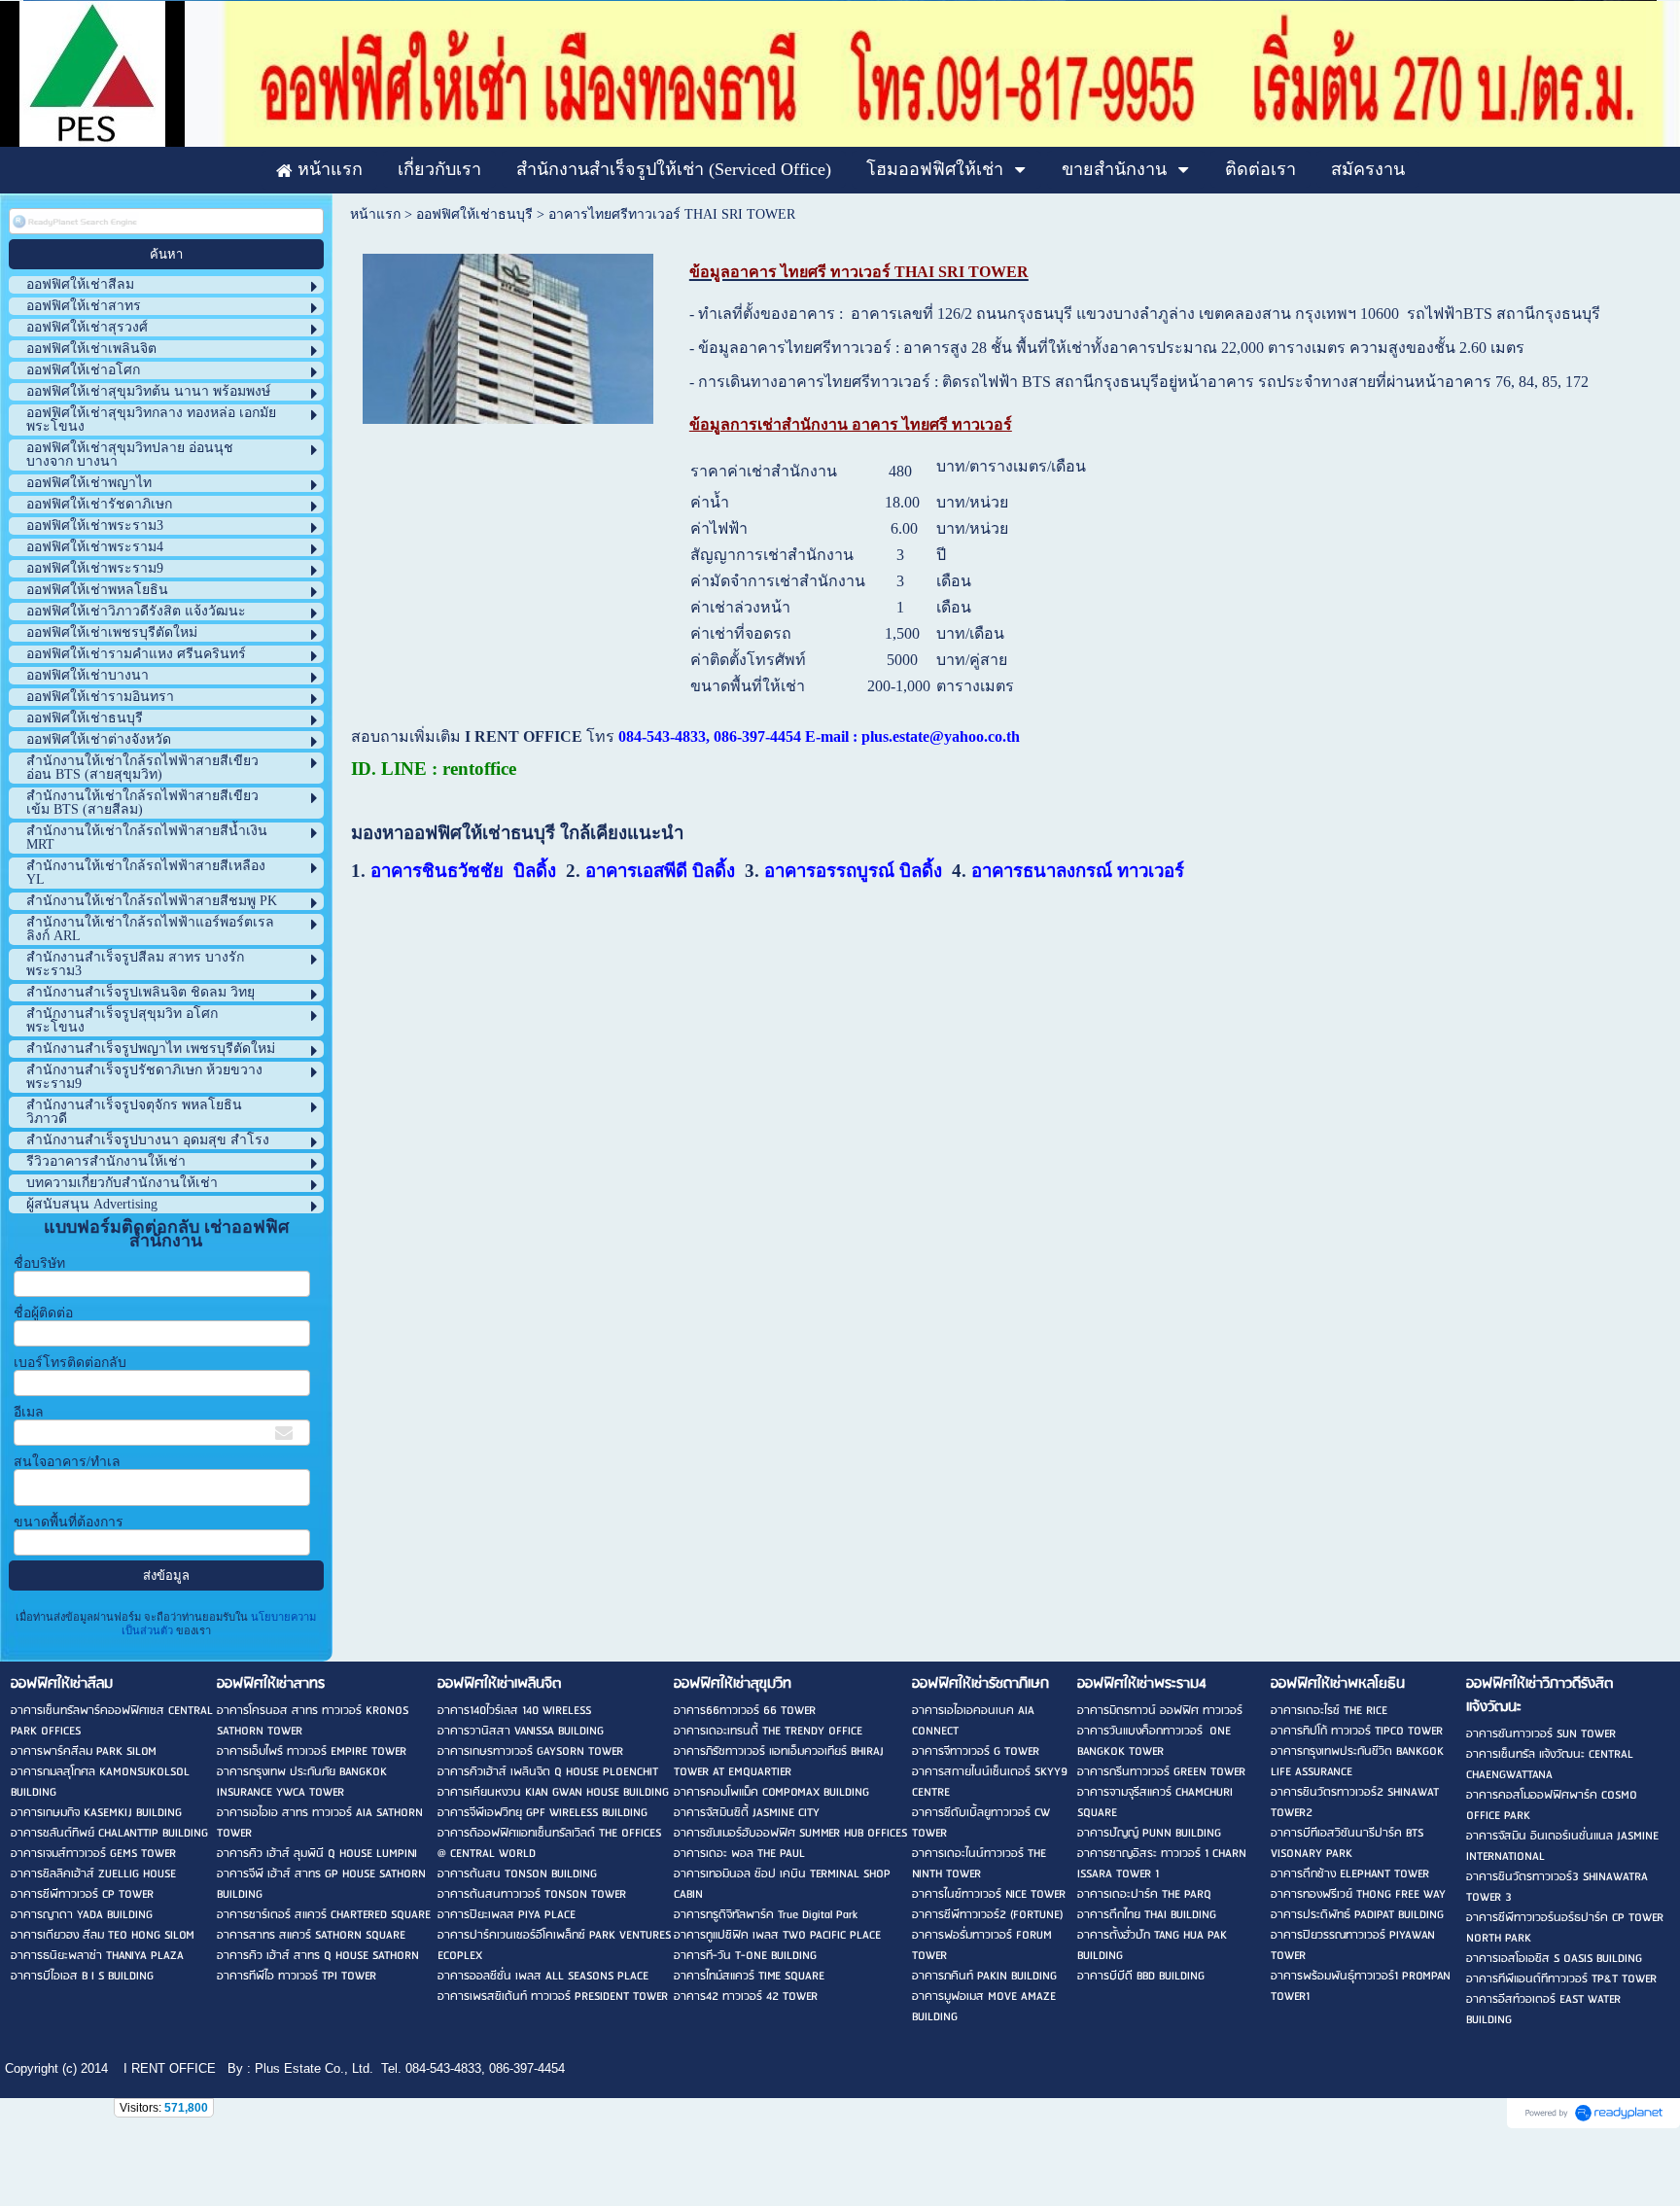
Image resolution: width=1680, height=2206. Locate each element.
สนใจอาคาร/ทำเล (67, 1462)
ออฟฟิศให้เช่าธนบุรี (474, 214)
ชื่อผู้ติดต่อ (43, 1313)
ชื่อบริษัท (39, 1263)
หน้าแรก (375, 214)
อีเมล (29, 1412)
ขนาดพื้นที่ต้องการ (69, 1522)
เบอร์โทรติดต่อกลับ (70, 1363)
